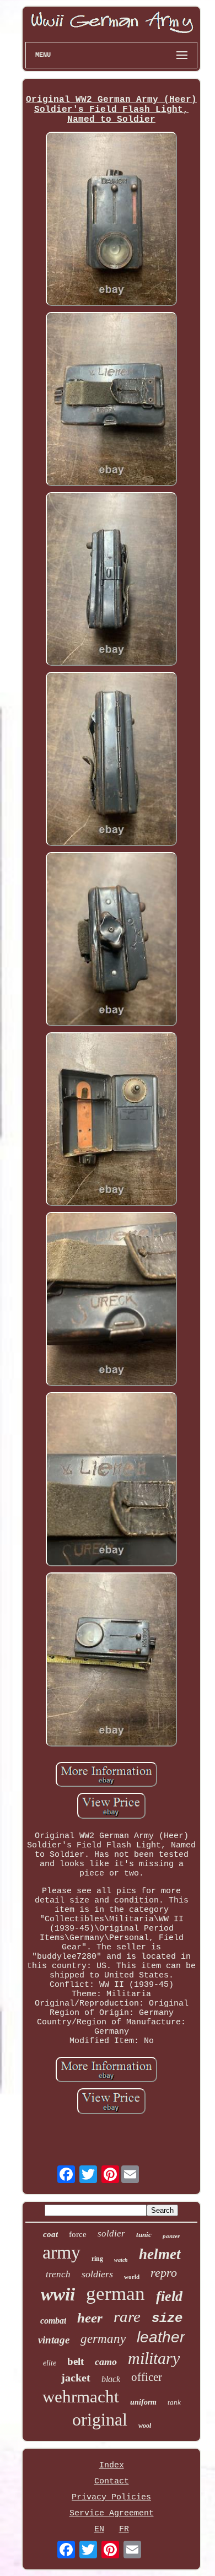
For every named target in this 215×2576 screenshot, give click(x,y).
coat (50, 2234)
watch (121, 2260)
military (154, 2358)
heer (90, 2318)
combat (53, 2321)
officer (147, 2377)
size (167, 2318)
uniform (143, 2402)
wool (145, 2426)
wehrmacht (81, 2397)
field (169, 2296)
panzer (171, 2236)
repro (164, 2273)
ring (97, 2259)
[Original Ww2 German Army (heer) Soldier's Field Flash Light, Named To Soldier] (111, 220)
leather (161, 2337)
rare (127, 2316)
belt (76, 2361)
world (132, 2277)
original (100, 2419)
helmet (160, 2254)
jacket (76, 2378)
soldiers (97, 2274)
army (61, 2252)
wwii (58, 2294)
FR (124, 2529)
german (115, 2294)
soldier (111, 2233)
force (78, 2234)
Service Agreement (112, 2513)
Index (112, 2465)
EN (99, 2529)
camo (106, 2362)
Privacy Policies (111, 2497)
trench (58, 2274)
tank (174, 2402)
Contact (112, 2481)
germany (103, 2339)
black (111, 2379)
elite (50, 2363)
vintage (54, 2340)
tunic (144, 2235)
